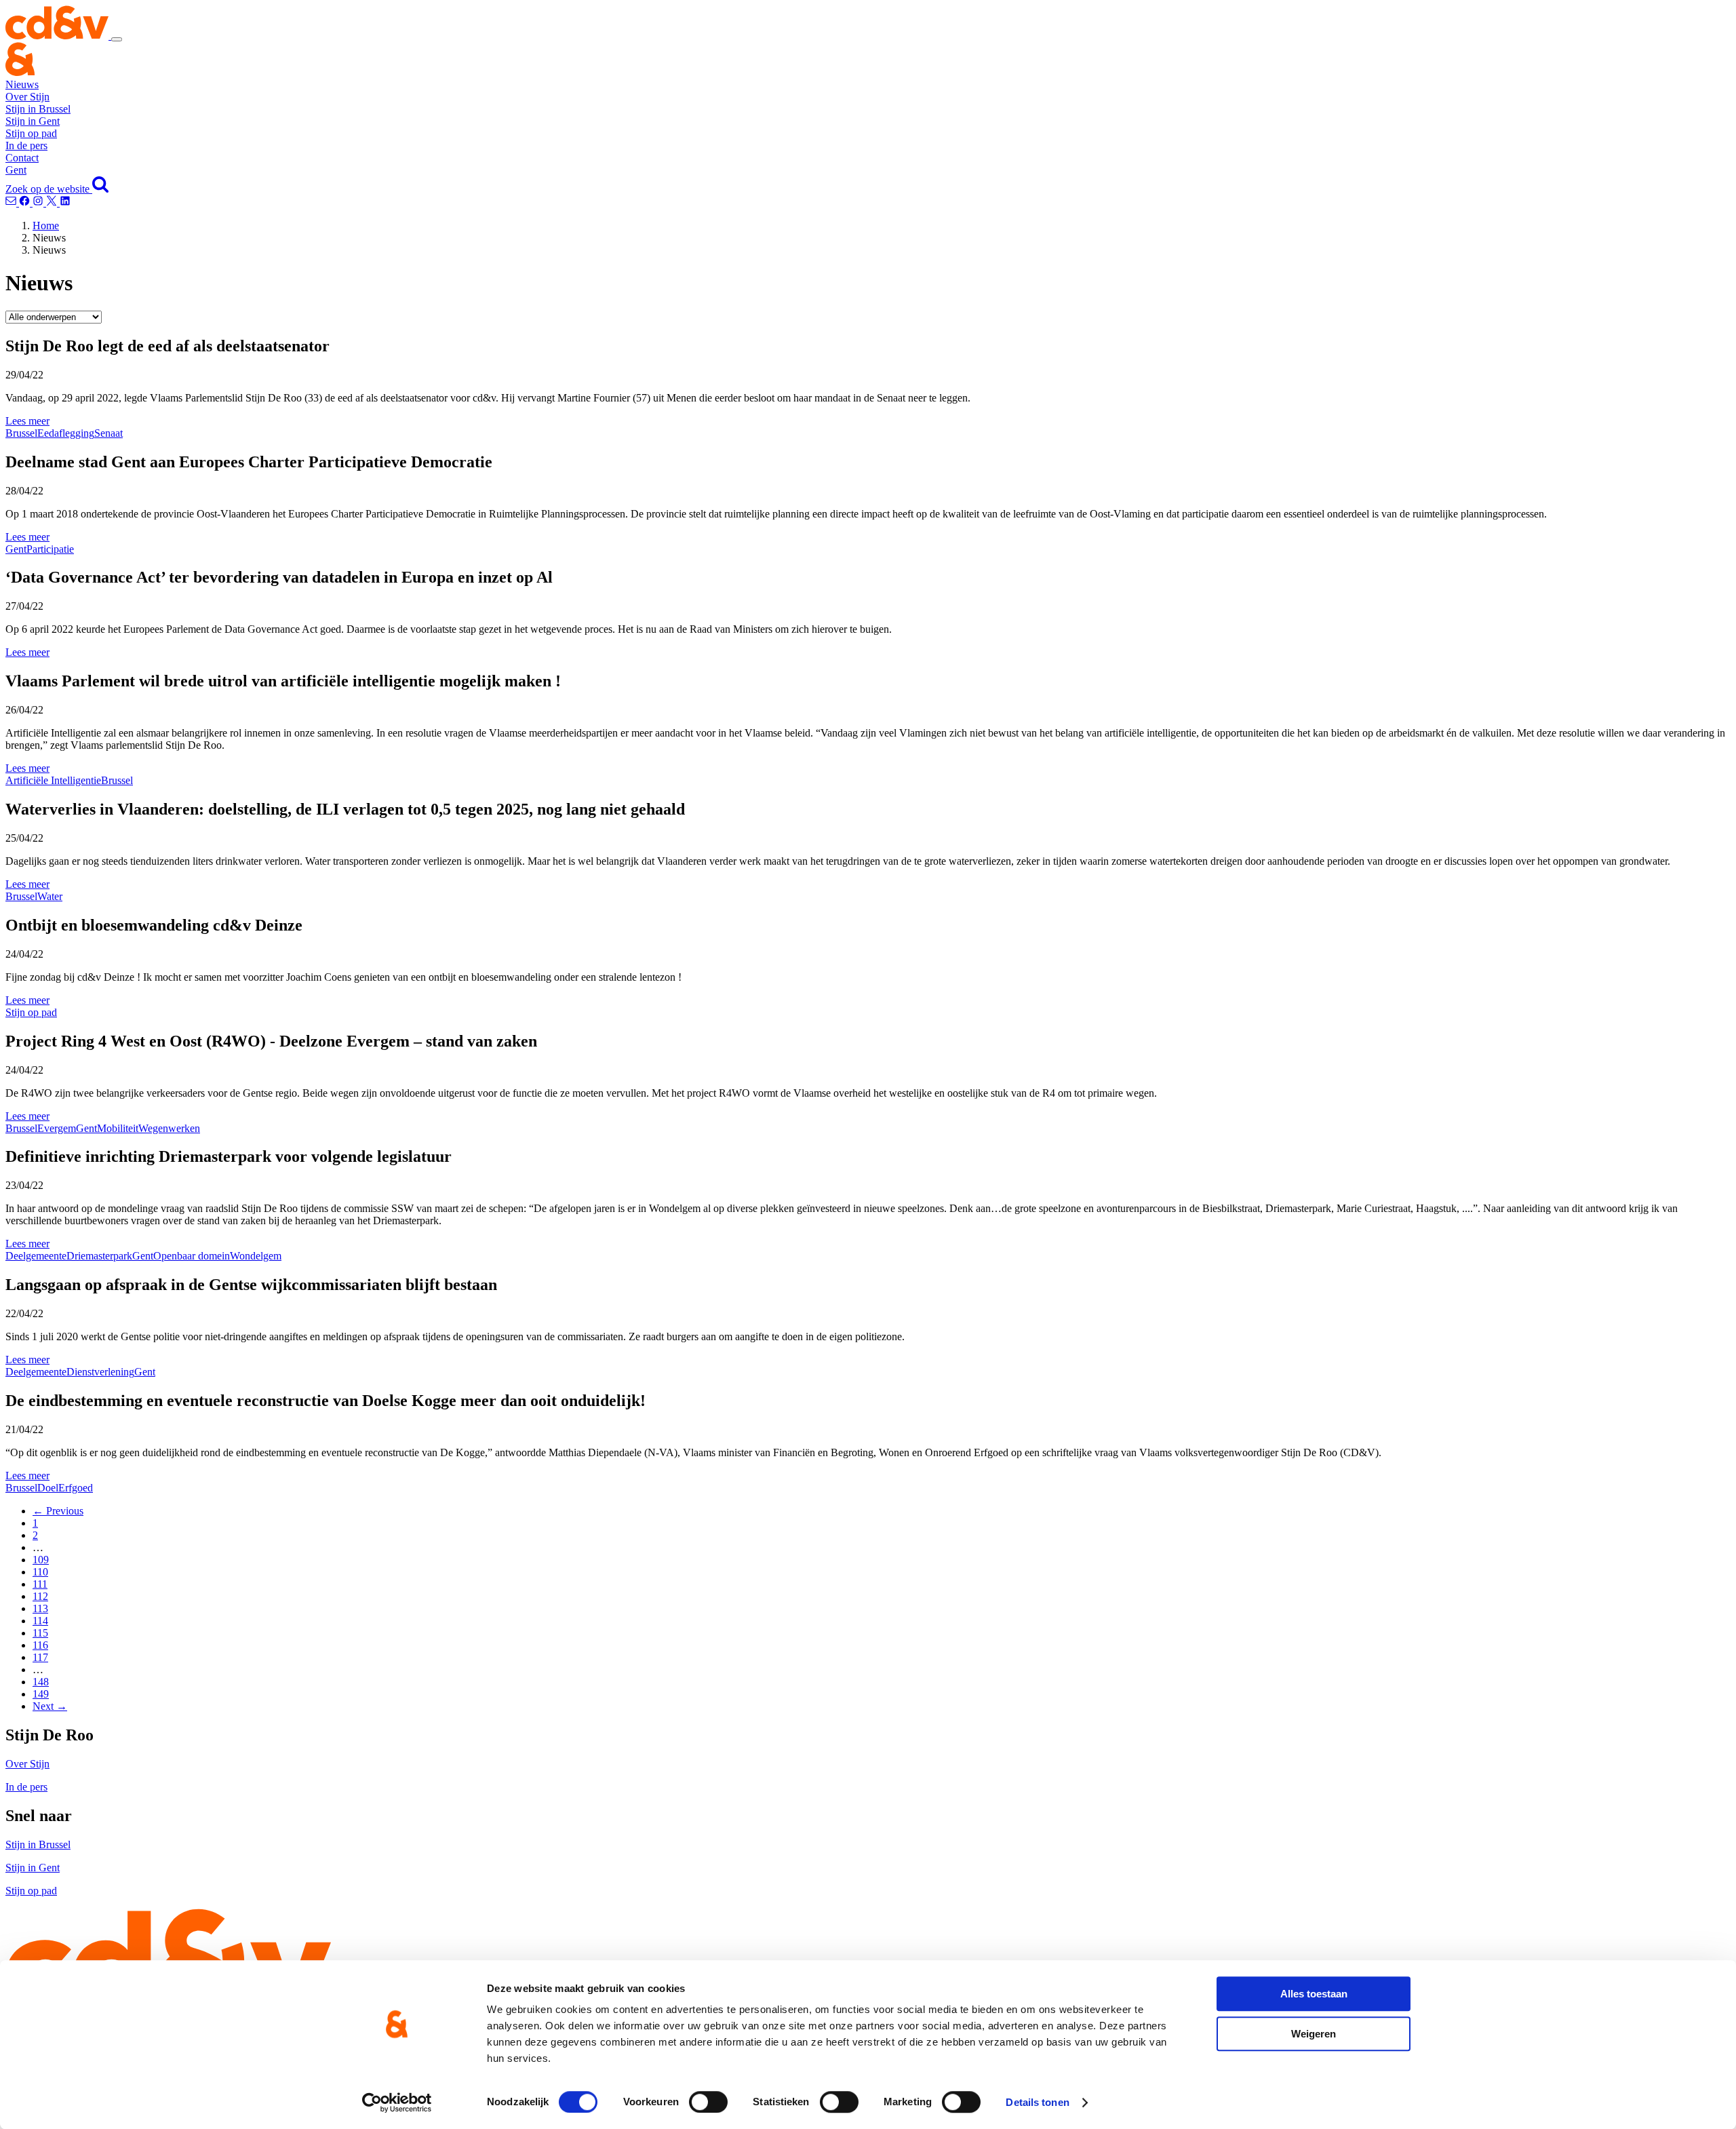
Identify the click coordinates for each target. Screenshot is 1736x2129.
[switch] (708, 2102)
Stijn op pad (31, 133)
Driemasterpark (99, 1256)
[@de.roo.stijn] (26, 202)
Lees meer (27, 421)
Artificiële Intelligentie (53, 780)
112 (40, 1596)
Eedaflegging (66, 433)
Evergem (57, 1128)
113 (40, 1608)
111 (40, 1584)
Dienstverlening (100, 1372)
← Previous (58, 1511)
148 (41, 1682)
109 (41, 1560)
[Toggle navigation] (117, 39)
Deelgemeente (36, 1256)
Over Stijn (27, 97)
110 (40, 1572)
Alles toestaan (1314, 1994)
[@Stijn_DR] (53, 202)
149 (41, 1694)
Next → (50, 1706)
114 (40, 1621)
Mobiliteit (118, 1128)
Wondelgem (256, 1256)
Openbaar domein (192, 1256)
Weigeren (1314, 2034)
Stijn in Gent (33, 121)
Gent (16, 170)
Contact (22, 158)
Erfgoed (76, 1488)
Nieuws (22, 84)
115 (40, 1633)
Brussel (21, 433)
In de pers (26, 145)
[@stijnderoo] (65, 202)
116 (40, 1645)
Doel (48, 1488)
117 (40, 1657)
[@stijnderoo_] (39, 202)
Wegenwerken (169, 1128)
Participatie (50, 549)
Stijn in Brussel (38, 109)
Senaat (108, 433)
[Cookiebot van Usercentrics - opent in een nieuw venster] (397, 2103)
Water (50, 896)
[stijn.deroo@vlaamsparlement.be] (12, 202)
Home (46, 226)
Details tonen (1037, 2102)
